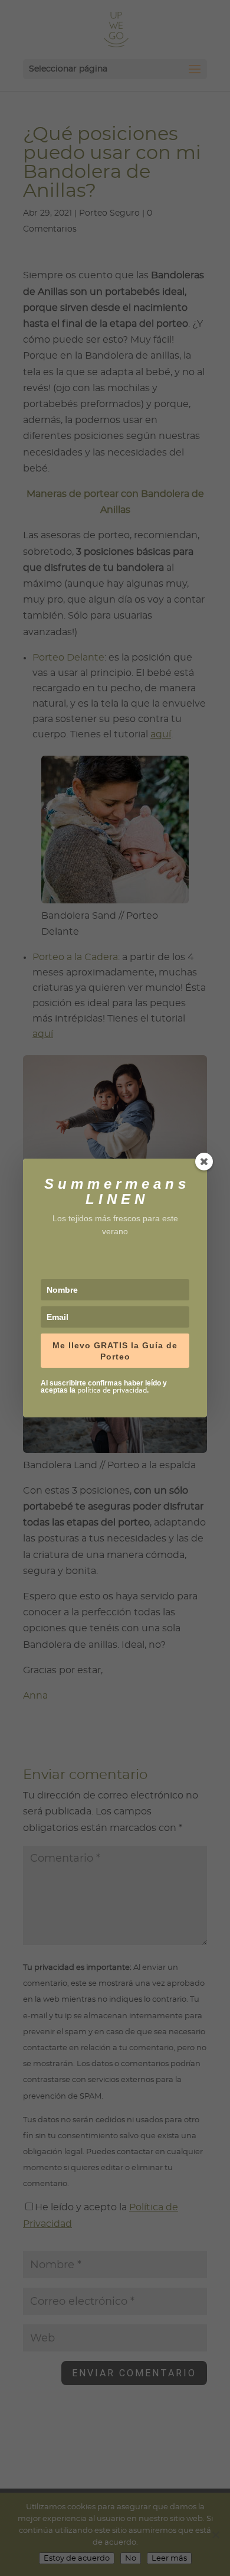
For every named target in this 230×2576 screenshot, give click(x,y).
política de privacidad (112, 1390)
